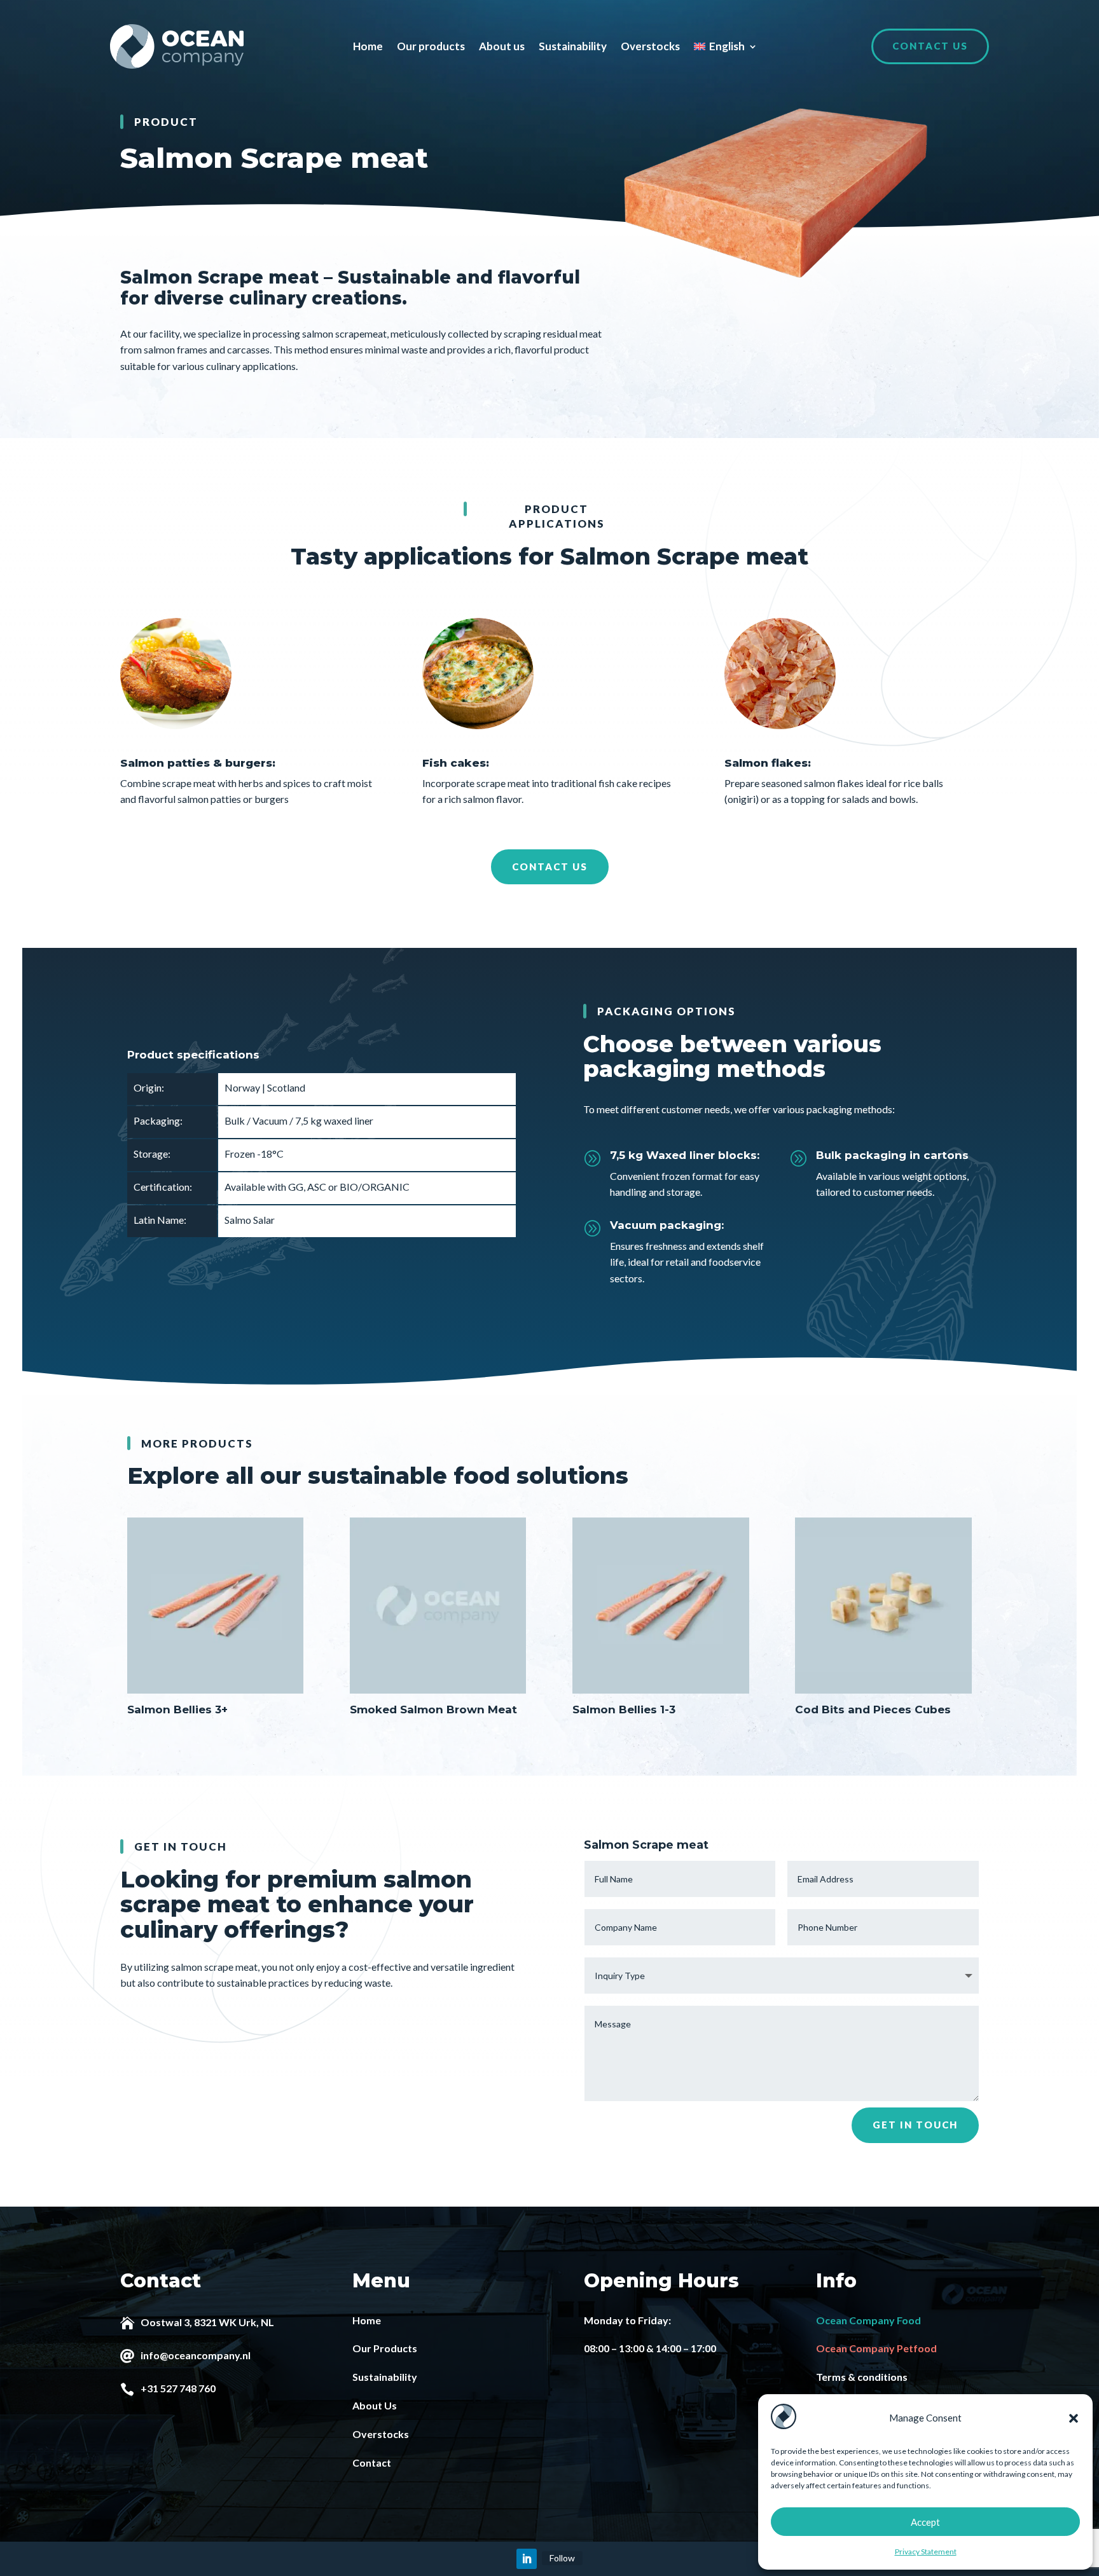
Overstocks (650, 46)
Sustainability (573, 46)
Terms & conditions (862, 2377)
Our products (431, 46)
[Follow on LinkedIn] (527, 2559)
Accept (925, 2522)
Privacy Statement (926, 2552)
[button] (1074, 2418)
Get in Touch (915, 2125)
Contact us (930, 46)
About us (502, 46)
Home (368, 46)
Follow (562, 2558)
